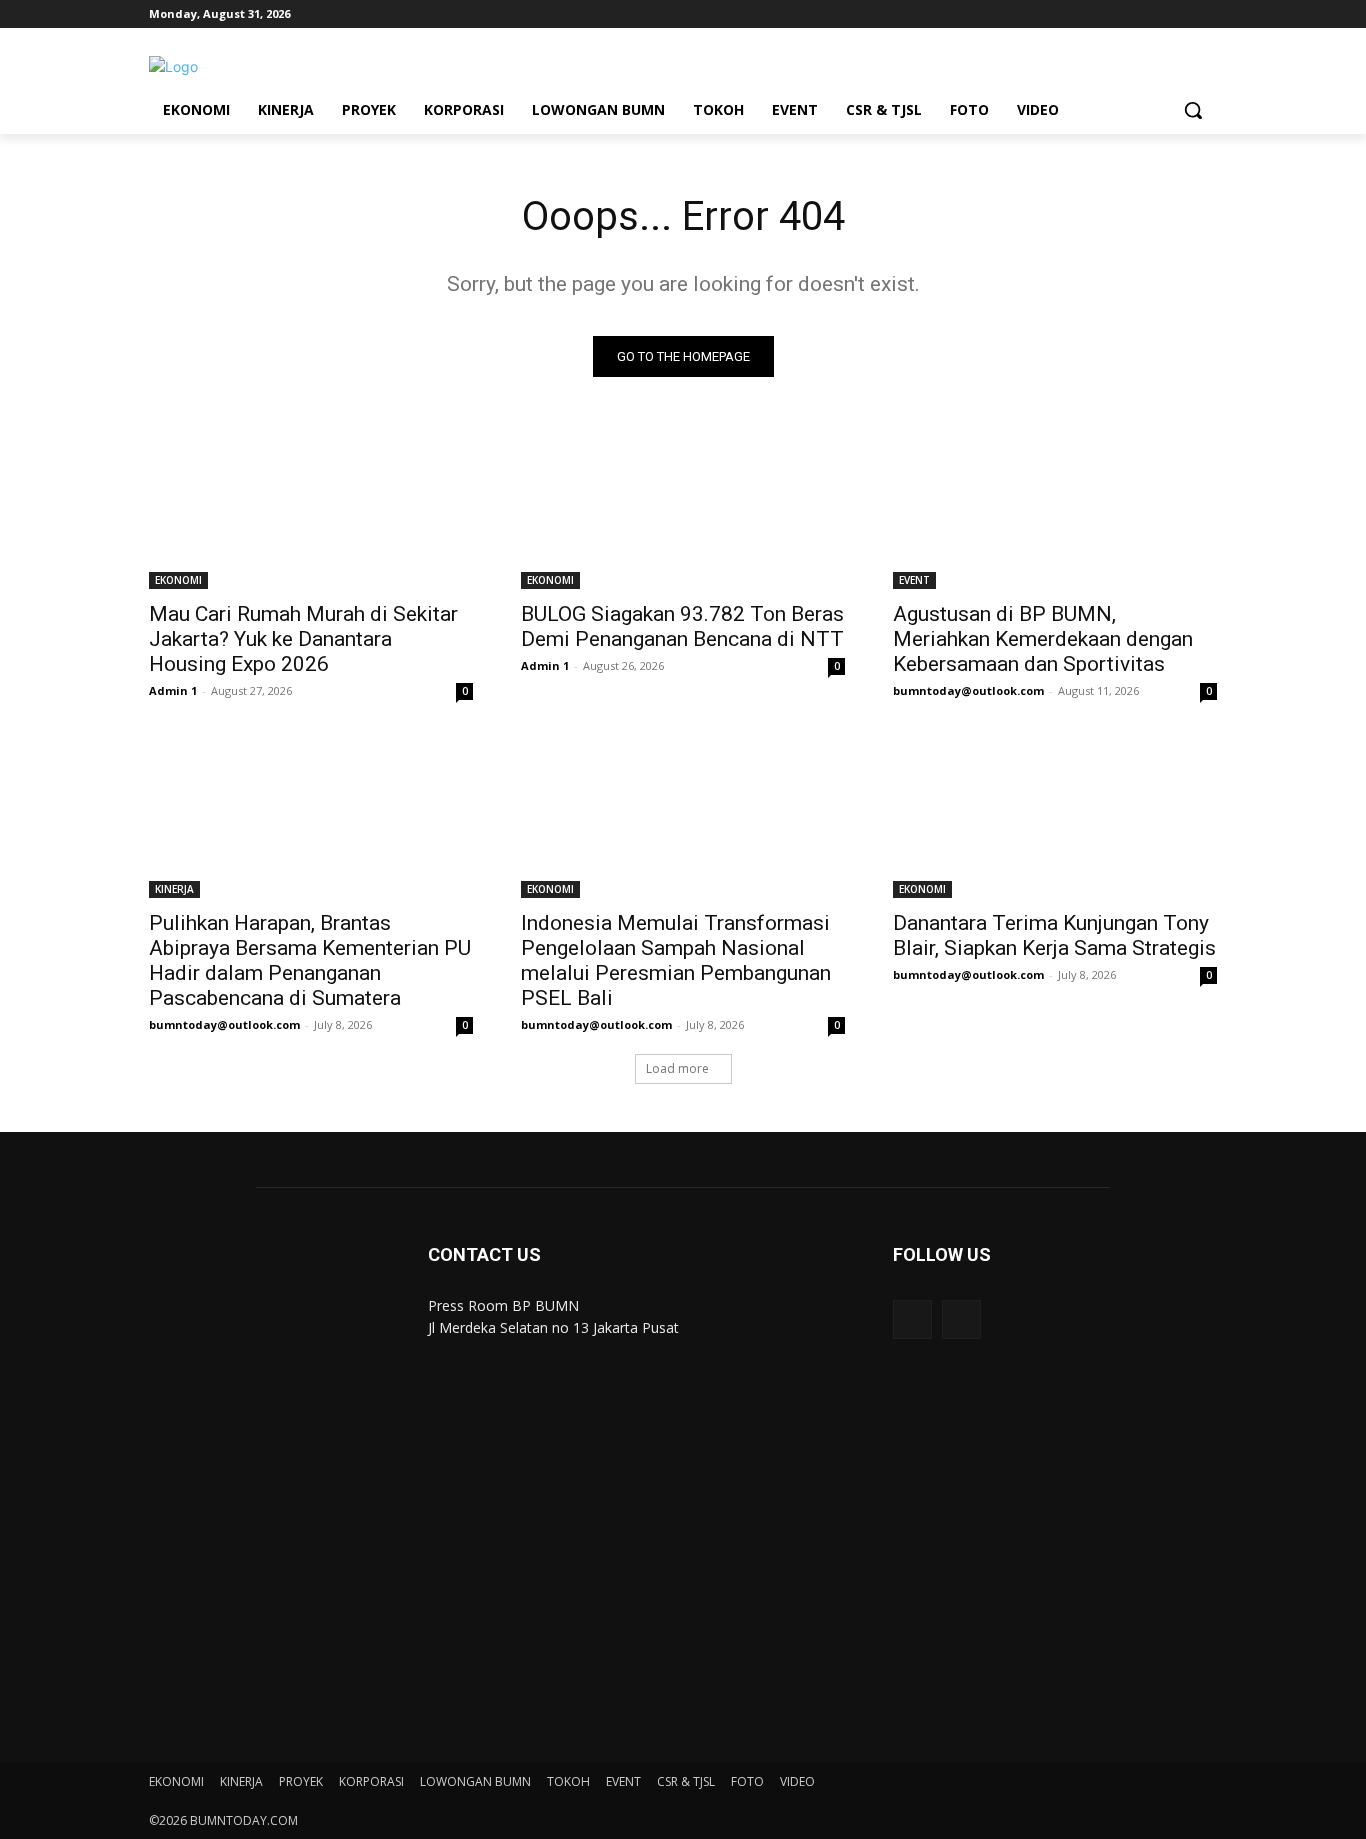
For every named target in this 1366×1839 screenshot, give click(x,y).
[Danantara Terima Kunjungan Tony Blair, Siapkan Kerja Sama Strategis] (1055, 817)
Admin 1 (173, 690)
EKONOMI (178, 580)
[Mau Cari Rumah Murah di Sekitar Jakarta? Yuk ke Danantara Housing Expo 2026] (311, 508)
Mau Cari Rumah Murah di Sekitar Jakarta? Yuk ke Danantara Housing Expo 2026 (303, 639)
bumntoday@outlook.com (968, 690)
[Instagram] (1122, 14)
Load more (677, 1068)
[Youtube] (1205, 14)
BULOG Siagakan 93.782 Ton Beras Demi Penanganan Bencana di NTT (682, 626)
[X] (1177, 14)
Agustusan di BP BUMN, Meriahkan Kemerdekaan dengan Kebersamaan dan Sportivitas (1043, 639)
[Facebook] (1094, 14)
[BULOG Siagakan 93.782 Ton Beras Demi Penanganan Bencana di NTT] (683, 508)
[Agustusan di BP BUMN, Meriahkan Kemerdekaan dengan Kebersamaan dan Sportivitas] (1055, 508)
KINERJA (174, 889)
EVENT (914, 580)
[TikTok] (1150, 14)
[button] (1193, 110)
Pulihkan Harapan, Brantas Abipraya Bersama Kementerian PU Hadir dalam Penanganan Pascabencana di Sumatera (310, 960)
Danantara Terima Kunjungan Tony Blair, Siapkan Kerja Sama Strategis (1054, 935)
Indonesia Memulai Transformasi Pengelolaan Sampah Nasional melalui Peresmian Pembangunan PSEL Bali (676, 960)
